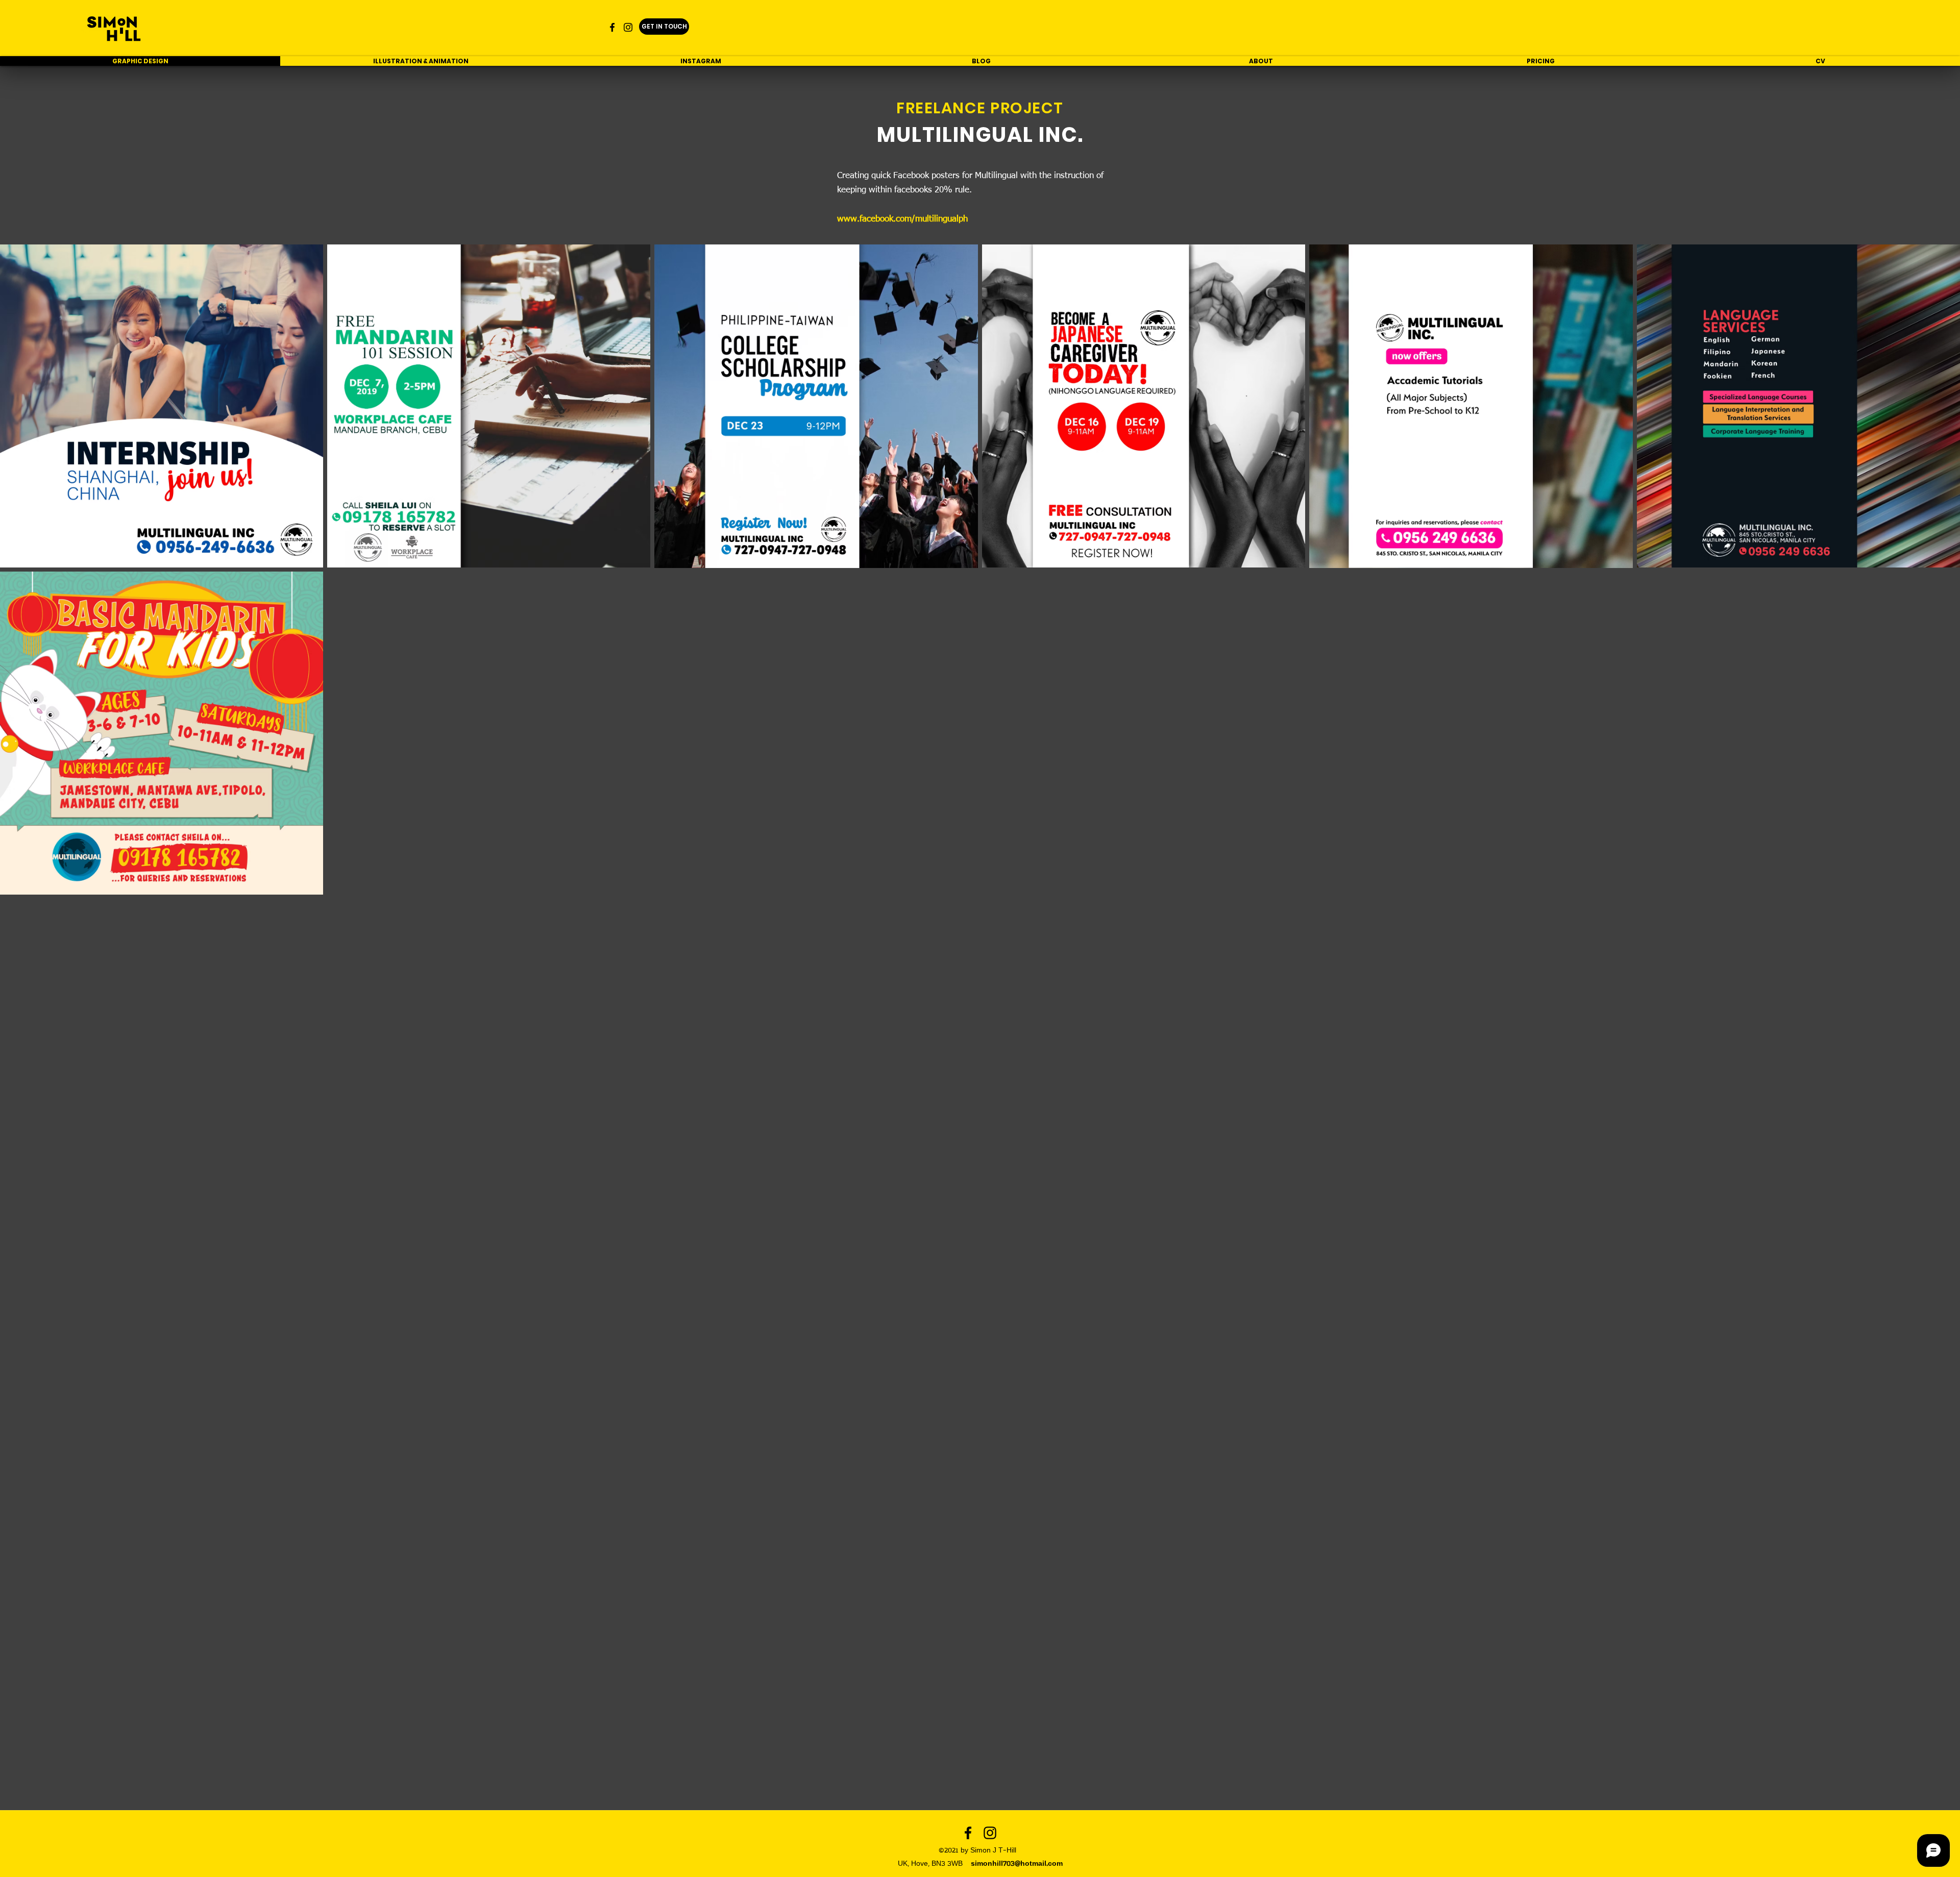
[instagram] (628, 27)
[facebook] (612, 27)
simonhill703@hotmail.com (1017, 1864)
